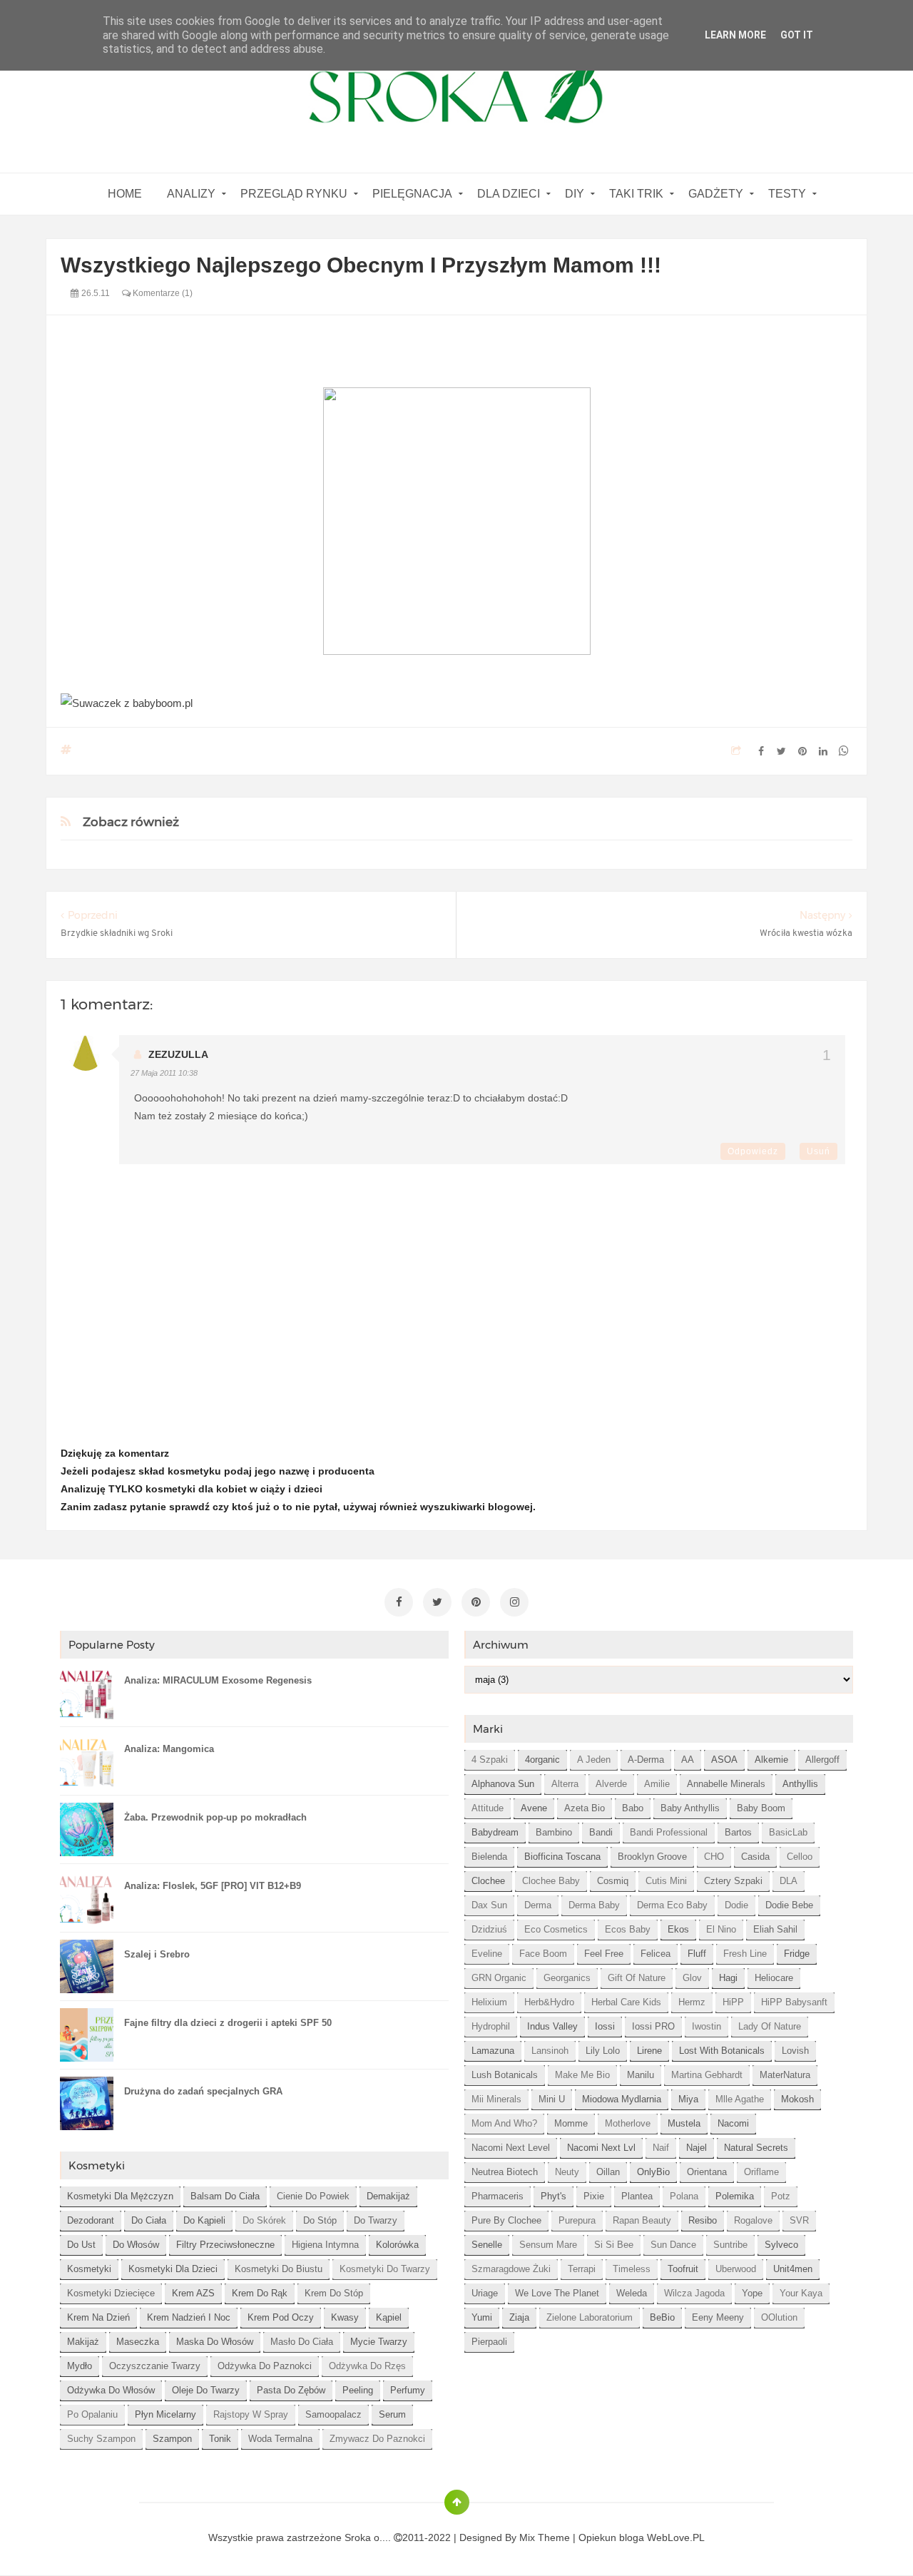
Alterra (565, 1784)
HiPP (733, 2002)
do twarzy (376, 2220)
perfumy (408, 2390)
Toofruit (683, 2269)
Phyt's (554, 2196)
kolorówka (397, 2245)
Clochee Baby (551, 1881)
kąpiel (389, 2317)
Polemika (735, 2196)
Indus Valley (552, 2026)
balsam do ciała (225, 2196)
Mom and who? (504, 2123)
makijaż (83, 2342)
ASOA (724, 1760)
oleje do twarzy (206, 2390)
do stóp (320, 2220)
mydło (80, 2366)
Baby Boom (761, 1808)
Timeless (632, 2269)
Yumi (482, 2317)
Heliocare (774, 1978)
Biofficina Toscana (562, 1857)
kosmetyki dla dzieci (173, 2269)
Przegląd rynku (294, 194)
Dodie (736, 1905)
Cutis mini (666, 1881)
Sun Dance (673, 2245)
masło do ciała (302, 2342)
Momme (571, 2123)
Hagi (728, 1978)
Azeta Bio (585, 1808)
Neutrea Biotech (505, 2172)
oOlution (779, 2317)
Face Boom (543, 1954)
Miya (688, 2099)
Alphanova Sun (503, 1784)
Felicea (656, 1954)
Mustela (684, 2123)
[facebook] (399, 1602)
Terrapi (582, 2269)
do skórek (264, 2220)
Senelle (487, 2245)
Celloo (800, 1857)
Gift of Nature (637, 1978)
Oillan (608, 2172)
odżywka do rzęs (367, 2366)
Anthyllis (800, 1784)
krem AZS (193, 2293)
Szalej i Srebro (157, 1954)
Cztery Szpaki (733, 1881)
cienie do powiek (313, 2196)
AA (688, 1760)
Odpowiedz (753, 1151)
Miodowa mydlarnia (622, 2099)
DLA (789, 1881)
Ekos (678, 1929)
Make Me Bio (582, 2075)
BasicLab (788, 1832)
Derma (538, 1905)
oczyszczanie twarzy (155, 2366)
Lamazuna (493, 2051)
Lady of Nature (770, 2026)
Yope (752, 2293)
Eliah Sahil (775, 1929)
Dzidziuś (489, 1929)
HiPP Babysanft (794, 2002)
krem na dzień (98, 2317)
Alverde (611, 1784)
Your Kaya (801, 2293)
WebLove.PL (676, 2537)
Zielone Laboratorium (590, 2317)
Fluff (697, 1954)
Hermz (692, 2002)
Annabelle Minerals (726, 1784)
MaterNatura (785, 2075)
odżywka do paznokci (265, 2366)
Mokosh (797, 2099)
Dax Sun (489, 1905)
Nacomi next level (511, 2148)
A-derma (646, 1760)
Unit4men (793, 2269)
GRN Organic (499, 1978)
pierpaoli (489, 2342)
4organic (542, 1760)
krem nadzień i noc (189, 2317)
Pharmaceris (498, 2196)
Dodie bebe (789, 1905)
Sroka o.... (369, 2537)
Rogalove (753, 2220)
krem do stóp (334, 2293)
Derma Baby (594, 1905)
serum (392, 2414)
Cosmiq (613, 1881)
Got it (797, 35)
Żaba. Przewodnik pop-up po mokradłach (215, 1817)
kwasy (345, 2317)
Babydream (495, 1832)
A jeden (594, 1760)
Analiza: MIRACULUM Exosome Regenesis (218, 1680)
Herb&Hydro (549, 2002)
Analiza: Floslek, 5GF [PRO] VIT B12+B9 (213, 1886)
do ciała (149, 2220)
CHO (714, 1857)
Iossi (605, 2026)
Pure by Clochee (506, 2220)
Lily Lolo (603, 2051)
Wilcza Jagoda (694, 2293)
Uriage (485, 2293)
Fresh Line (745, 1954)
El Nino (721, 1929)
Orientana (707, 2172)
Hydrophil (491, 2026)
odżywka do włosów (111, 2390)
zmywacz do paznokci (377, 2439)
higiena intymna (325, 2245)
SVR (799, 2220)
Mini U (552, 2099)
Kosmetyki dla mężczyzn (120, 2196)
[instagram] (514, 1602)
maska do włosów (215, 2342)
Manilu (641, 2075)
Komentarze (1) (162, 293)
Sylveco (781, 2245)
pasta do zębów (291, 2390)
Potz (781, 2196)
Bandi (601, 1832)
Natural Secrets (756, 2148)
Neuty (567, 2172)
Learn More (735, 35)
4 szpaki (490, 1760)
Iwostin (707, 2026)
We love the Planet (557, 2293)
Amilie (657, 1784)
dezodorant (91, 2220)
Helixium (489, 2002)
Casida (755, 1857)
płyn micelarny (165, 2414)
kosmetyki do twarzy (385, 2269)
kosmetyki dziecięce (111, 2293)
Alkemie (771, 1760)
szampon (172, 2439)
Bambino (554, 1832)
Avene (534, 1808)
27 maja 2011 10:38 (164, 1073)
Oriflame (761, 2172)
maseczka (138, 2342)
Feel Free (604, 1954)
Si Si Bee (614, 2245)
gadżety (716, 194)
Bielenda (489, 1857)
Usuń (818, 1151)
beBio (662, 2317)
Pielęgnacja (412, 194)
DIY (575, 194)
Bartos (738, 1832)
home (125, 194)
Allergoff (822, 1760)
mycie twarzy (379, 2342)
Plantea (637, 2196)
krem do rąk (260, 2293)
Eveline (487, 1954)
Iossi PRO (653, 2026)
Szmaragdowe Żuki (511, 2269)
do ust (81, 2245)
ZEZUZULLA (178, 1054)
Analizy (191, 194)
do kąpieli (204, 2220)
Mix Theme (545, 2537)
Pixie (594, 2196)
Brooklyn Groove (652, 1857)
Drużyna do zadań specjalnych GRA (203, 2091)
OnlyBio (653, 2172)
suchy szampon (101, 2439)
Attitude (488, 1808)
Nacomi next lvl (601, 2148)
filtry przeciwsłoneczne (225, 2245)
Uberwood (736, 2269)
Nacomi (733, 2123)
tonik (220, 2439)
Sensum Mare (548, 2245)
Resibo (703, 2220)
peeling (358, 2390)
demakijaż (388, 2196)
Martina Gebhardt (707, 2075)
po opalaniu (92, 2414)
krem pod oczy (281, 2317)
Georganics (567, 1978)
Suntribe (730, 2245)
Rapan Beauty (642, 2220)
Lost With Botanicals (722, 2051)
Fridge (797, 1954)
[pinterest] (476, 1602)
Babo (633, 1808)
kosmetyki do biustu (279, 2269)
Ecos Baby (628, 1929)
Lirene (649, 2051)
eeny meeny (718, 2317)
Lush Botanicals (505, 2075)
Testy (787, 194)
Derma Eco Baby (672, 1905)
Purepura (577, 2220)
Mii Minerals (496, 2099)
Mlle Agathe (740, 2099)
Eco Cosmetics (556, 1929)
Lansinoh (550, 2051)
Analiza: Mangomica (169, 1749)
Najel (697, 2148)
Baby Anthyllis (690, 1808)
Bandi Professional (669, 1832)
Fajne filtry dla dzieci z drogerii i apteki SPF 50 (228, 2023)
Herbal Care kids (626, 2002)
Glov (692, 1978)
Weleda (632, 2293)
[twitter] (437, 1602)
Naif (661, 2148)
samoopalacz (333, 2414)
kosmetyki (89, 2269)
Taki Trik (636, 194)
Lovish (795, 2051)
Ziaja (519, 2317)
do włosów (136, 2245)
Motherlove (628, 2123)
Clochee (488, 1881)
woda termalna (280, 2439)
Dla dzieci (509, 194)
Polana (684, 2196)
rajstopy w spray (251, 2414)
